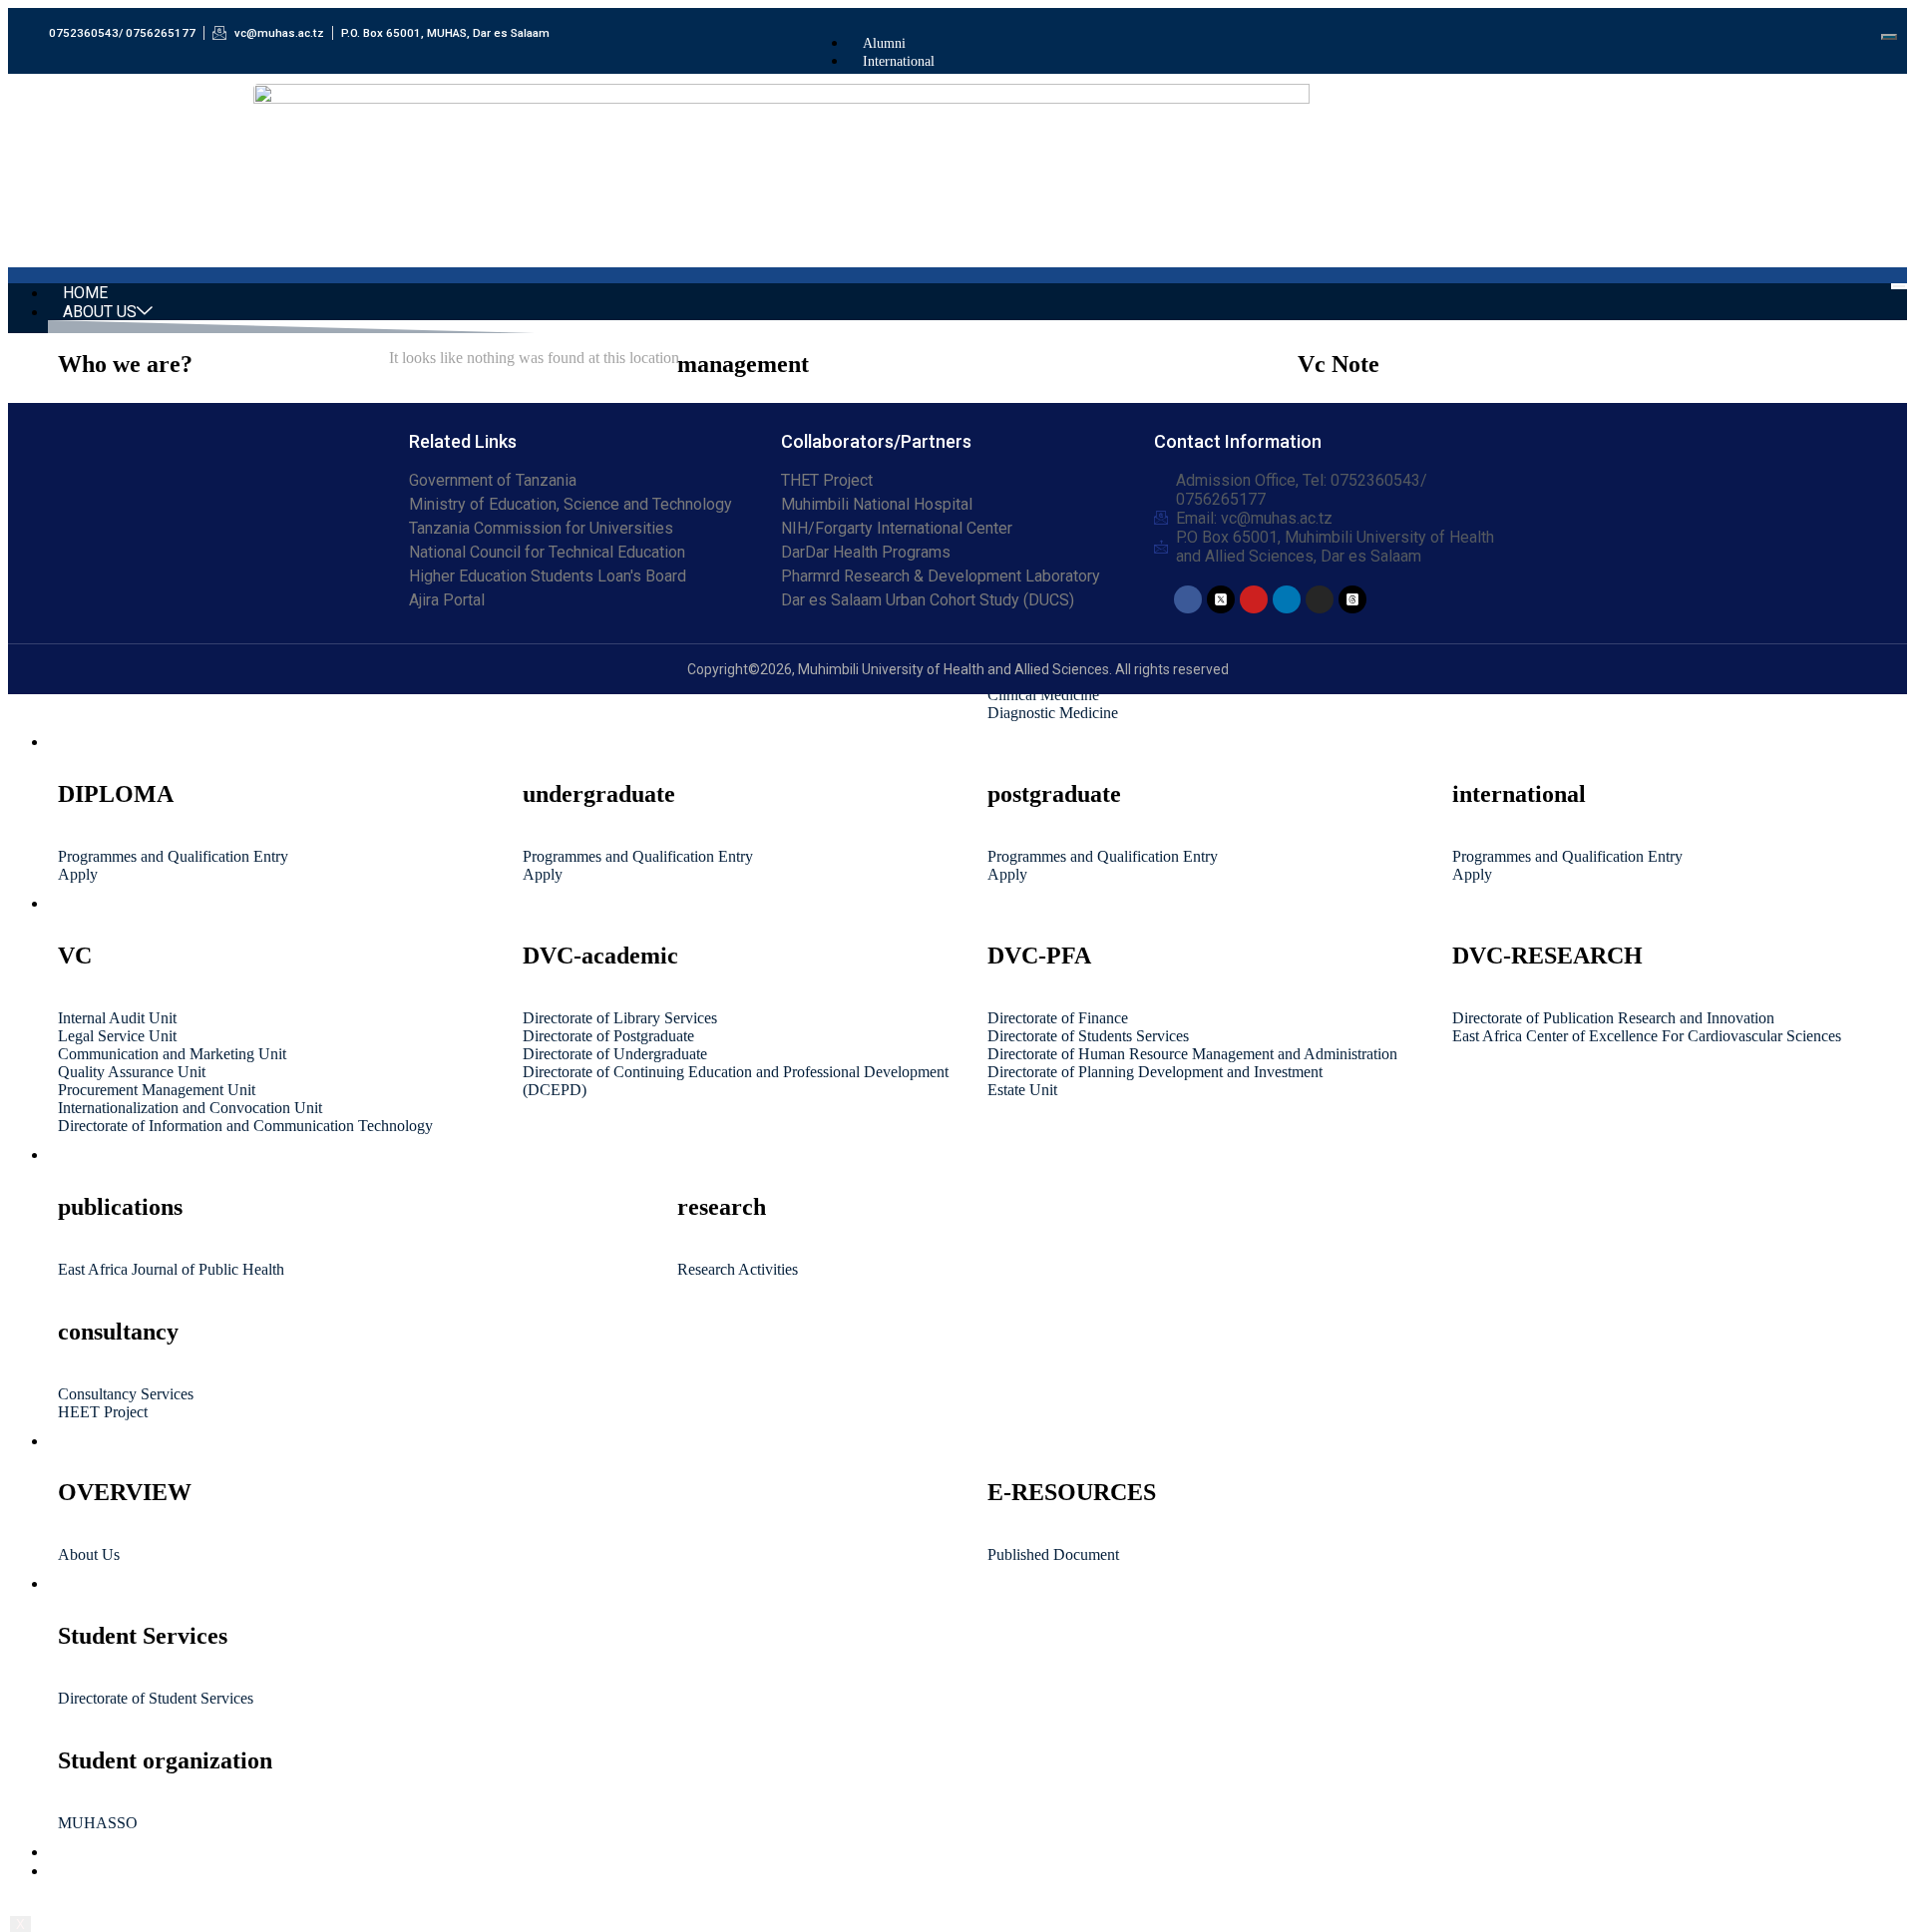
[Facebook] (1188, 599)
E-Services (107, 1852)
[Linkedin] (1287, 599)
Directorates (119, 903)
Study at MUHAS (128, 742)
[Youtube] (1254, 599)
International (899, 61)
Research (102, 1155)
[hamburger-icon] (1889, 37)
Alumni (884, 43)
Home (85, 293)
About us (100, 312)
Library (94, 1441)
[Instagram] (1320, 599)
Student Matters (134, 1583)
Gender (93, 1871)
